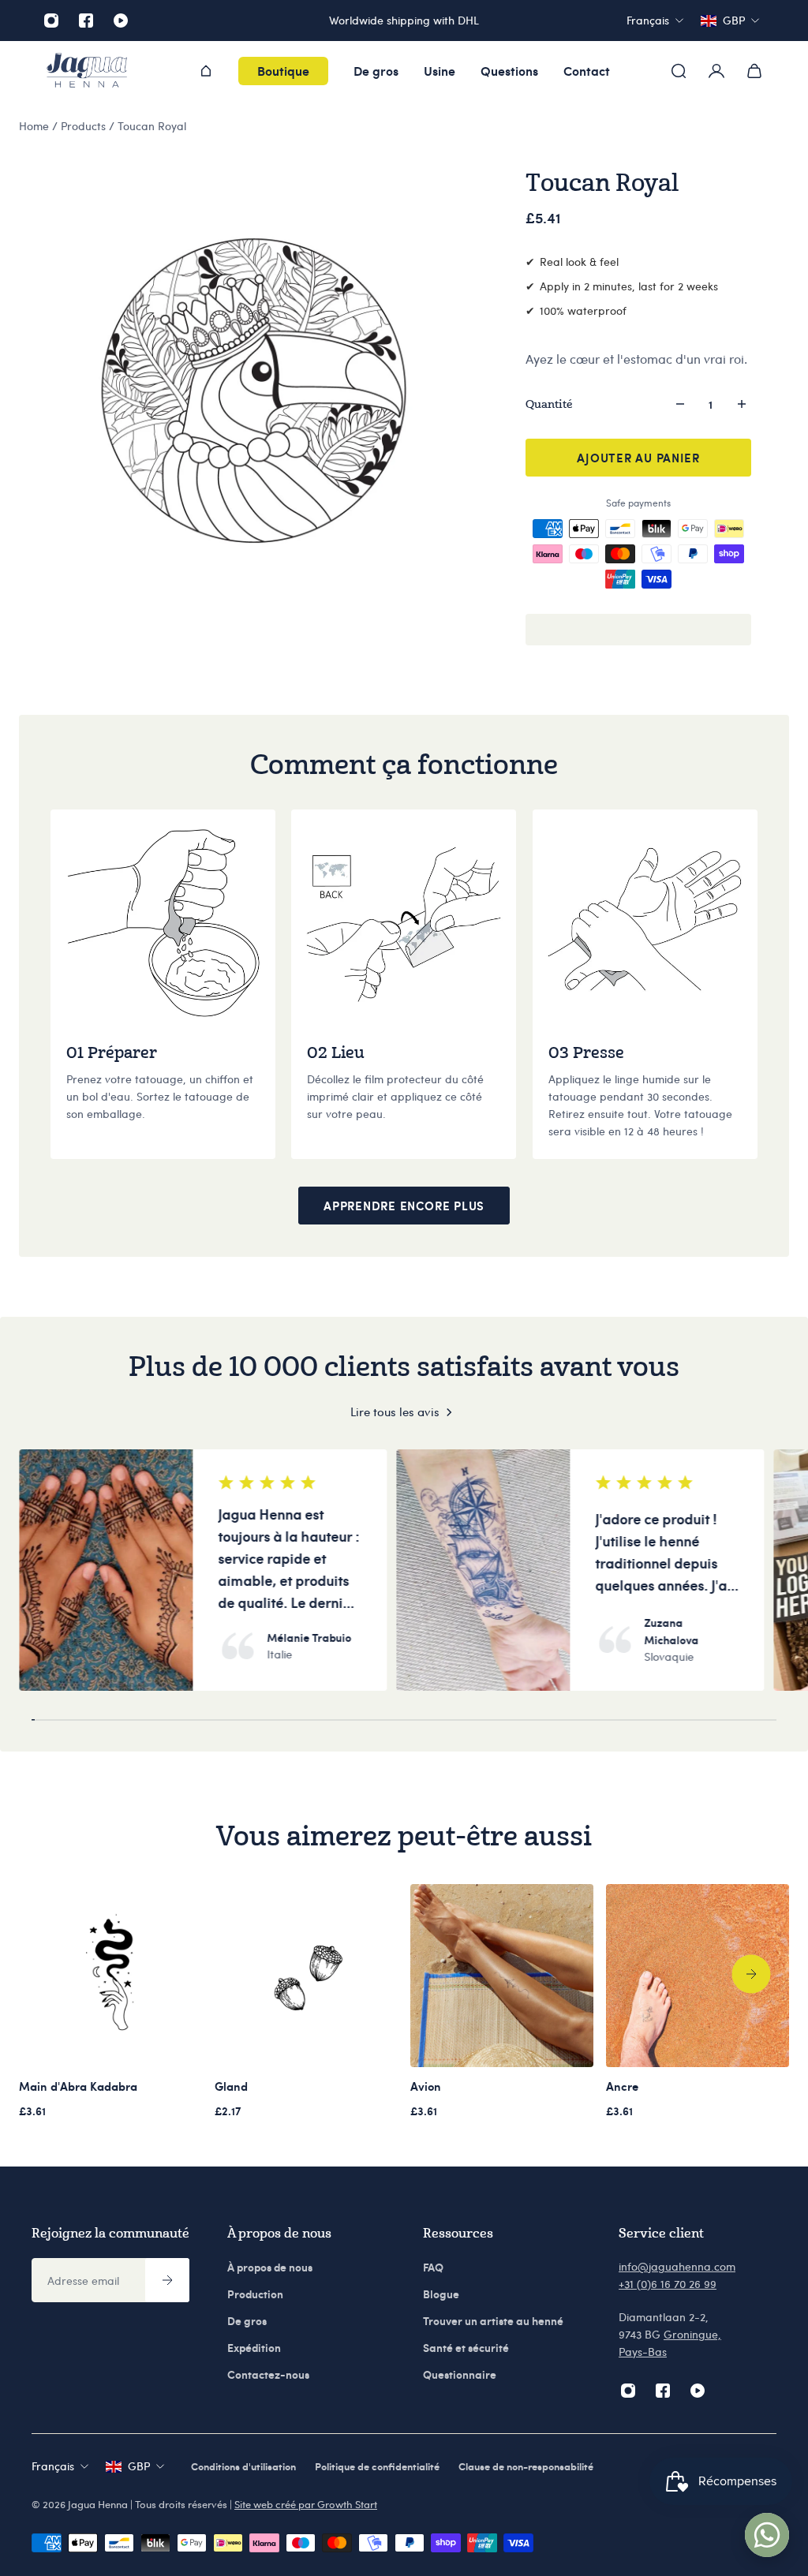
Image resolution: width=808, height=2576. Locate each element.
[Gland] (306, 1976)
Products (85, 126)
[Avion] (502, 1976)
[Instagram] (51, 21)
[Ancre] (698, 1976)
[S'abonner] (167, 2280)
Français (53, 2466)
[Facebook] (86, 21)
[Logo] (87, 71)
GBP (139, 2466)
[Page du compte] (716, 71)
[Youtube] (121, 21)
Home (36, 126)
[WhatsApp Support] (767, 2535)
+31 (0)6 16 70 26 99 (668, 2284)
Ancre (622, 2086)
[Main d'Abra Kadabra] (110, 1976)
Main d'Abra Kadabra (78, 2086)
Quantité (549, 404)
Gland (231, 2086)
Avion (426, 2086)
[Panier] (754, 71)
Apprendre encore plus (404, 1206)
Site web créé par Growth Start (306, 2504)
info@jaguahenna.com (677, 2266)
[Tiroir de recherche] (679, 71)
